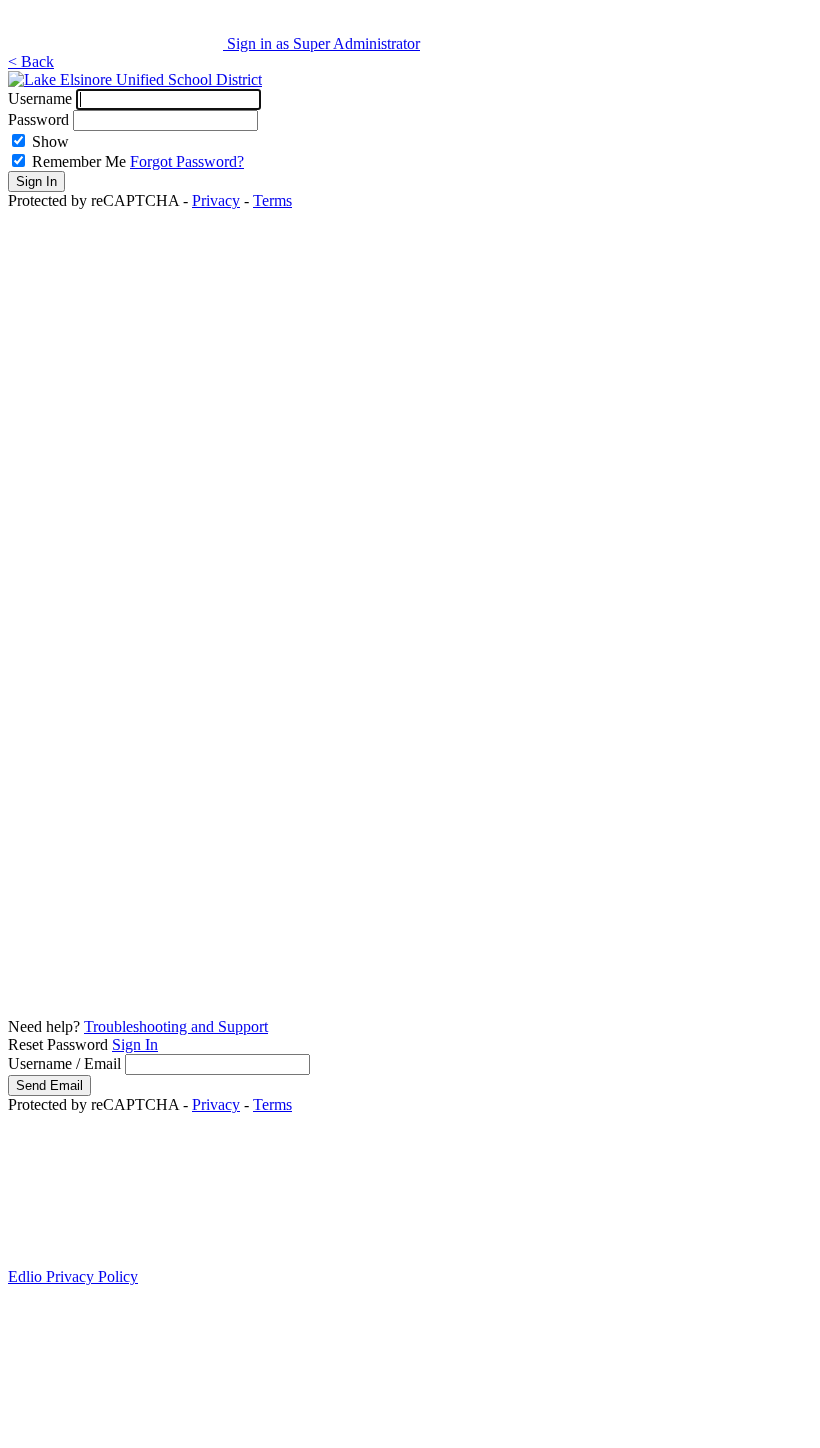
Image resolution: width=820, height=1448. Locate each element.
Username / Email (64, 1063)
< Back (31, 61)
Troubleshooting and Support (176, 1026)
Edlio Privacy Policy (73, 1276)
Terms (272, 200)
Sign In (135, 1044)
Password (38, 119)
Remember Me (79, 161)
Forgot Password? (187, 161)
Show (50, 141)
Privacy (216, 200)
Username (40, 98)
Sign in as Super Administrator (323, 43)
